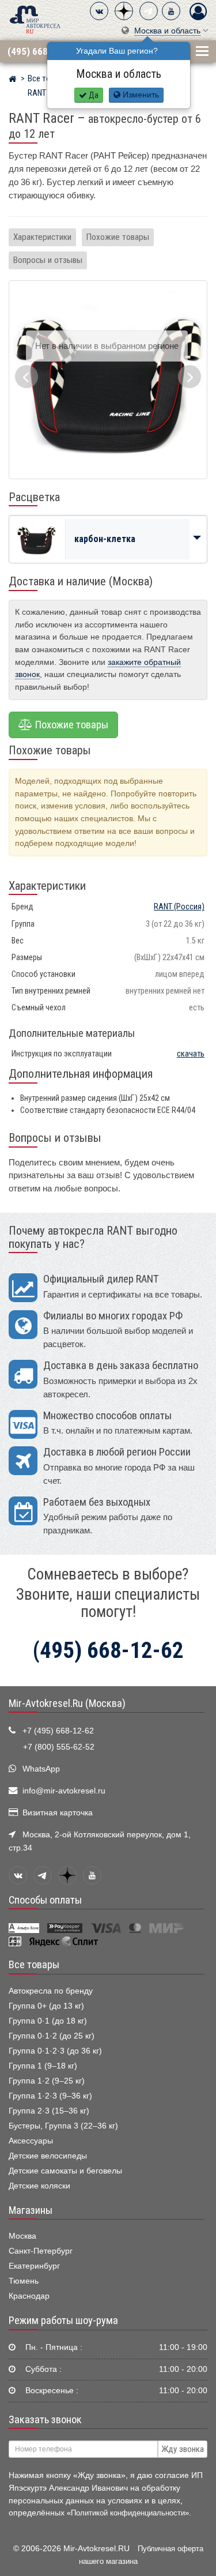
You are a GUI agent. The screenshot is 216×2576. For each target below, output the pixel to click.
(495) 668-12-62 (41, 51)
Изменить (140, 95)
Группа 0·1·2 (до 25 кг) (52, 2036)
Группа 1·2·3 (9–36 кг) (50, 2096)
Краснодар (29, 2296)
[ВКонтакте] (99, 11)
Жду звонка (183, 2449)
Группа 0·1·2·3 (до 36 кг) (55, 2051)
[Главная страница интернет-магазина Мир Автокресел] (12, 80)
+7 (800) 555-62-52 (59, 1747)
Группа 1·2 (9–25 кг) (47, 2081)
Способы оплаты (45, 1900)
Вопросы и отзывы (48, 260)
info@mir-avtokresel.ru (64, 1791)
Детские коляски (39, 2186)
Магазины (31, 2210)
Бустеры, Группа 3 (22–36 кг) (63, 2126)
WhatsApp (41, 1769)
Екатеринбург (34, 2266)
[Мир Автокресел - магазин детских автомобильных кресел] (35, 19)
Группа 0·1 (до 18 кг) (48, 2021)
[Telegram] (149, 11)
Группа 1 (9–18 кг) (43, 2066)
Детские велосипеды (48, 2156)
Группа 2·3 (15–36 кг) (49, 2111)
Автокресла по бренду (51, 1991)
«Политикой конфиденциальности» (128, 2513)
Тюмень (24, 2281)
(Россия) (179, 907)
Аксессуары (31, 2141)
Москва (22, 2236)
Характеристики (42, 237)
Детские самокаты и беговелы (65, 2171)
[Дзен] (124, 11)
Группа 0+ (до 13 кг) (46, 2006)
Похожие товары (118, 237)
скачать (191, 1054)
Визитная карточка (58, 1813)
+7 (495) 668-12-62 (58, 1731)
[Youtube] (171, 11)
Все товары (34, 1965)
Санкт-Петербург (41, 2251)
